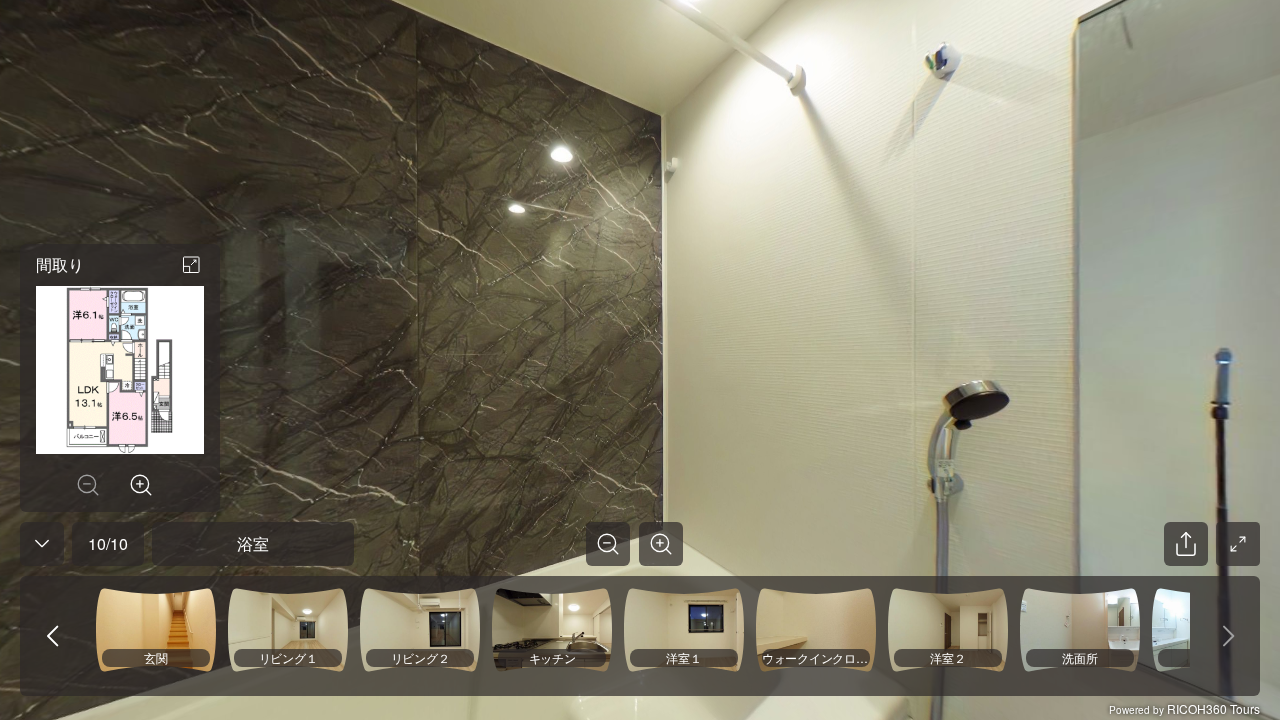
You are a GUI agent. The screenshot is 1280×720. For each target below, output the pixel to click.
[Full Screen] (1238, 544)
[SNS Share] (1186, 544)
